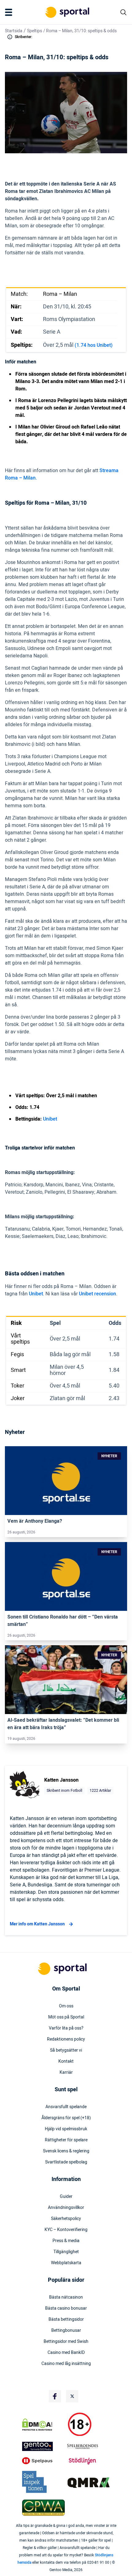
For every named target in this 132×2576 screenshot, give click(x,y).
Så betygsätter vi (66, 2050)
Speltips (35, 31)
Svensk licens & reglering (66, 2151)
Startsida (14, 31)
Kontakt (66, 2061)
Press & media (66, 2241)
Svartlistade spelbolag (66, 2162)
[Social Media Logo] (55, 2396)
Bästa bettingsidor (66, 2320)
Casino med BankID (66, 2353)
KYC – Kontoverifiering (66, 2230)
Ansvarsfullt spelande (66, 2107)
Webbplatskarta (66, 2263)
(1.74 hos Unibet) (94, 345)
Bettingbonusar (66, 2331)
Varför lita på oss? (66, 2028)
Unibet (50, 1119)
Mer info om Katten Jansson (37, 1924)
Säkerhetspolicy (66, 2219)
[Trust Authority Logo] (43, 2446)
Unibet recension (97, 1294)
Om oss (66, 2006)
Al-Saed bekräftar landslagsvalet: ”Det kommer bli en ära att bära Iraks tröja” (63, 1724)
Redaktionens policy (66, 2039)
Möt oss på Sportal (66, 2017)
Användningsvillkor (66, 2208)
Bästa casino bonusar (66, 2308)
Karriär (66, 2073)
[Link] (66, 1481)
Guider (66, 2197)
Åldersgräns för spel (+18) (66, 2118)
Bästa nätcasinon (66, 2297)
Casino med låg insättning (66, 2364)
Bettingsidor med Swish (66, 2342)
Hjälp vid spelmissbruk (66, 2129)
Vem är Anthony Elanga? (35, 1521)
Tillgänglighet (66, 2252)
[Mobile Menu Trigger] (10, 12)
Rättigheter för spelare (66, 2140)
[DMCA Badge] (43, 2425)
